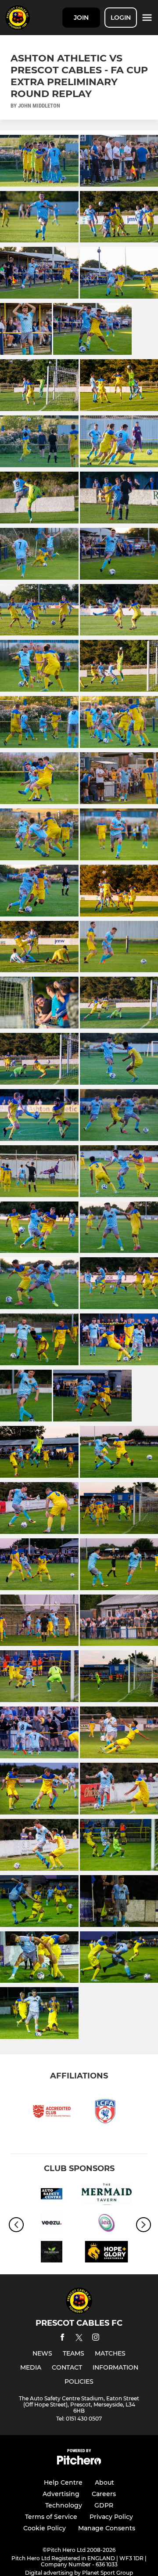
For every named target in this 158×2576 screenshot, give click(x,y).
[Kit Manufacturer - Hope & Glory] (106, 2253)
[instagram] (96, 2339)
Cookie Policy (45, 2528)
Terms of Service (51, 2517)
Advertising (61, 2494)
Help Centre (63, 2482)
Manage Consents (107, 2528)
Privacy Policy (111, 2517)
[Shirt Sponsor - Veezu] (52, 2225)
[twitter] (79, 2339)
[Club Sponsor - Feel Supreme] (52, 2253)
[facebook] (62, 2339)
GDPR (104, 2505)
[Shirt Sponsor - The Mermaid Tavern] (106, 2196)
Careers (104, 2494)
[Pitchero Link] (79, 2462)
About (104, 2482)
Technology (64, 2505)
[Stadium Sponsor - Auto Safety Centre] (52, 2196)
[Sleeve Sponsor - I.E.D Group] (106, 2225)
